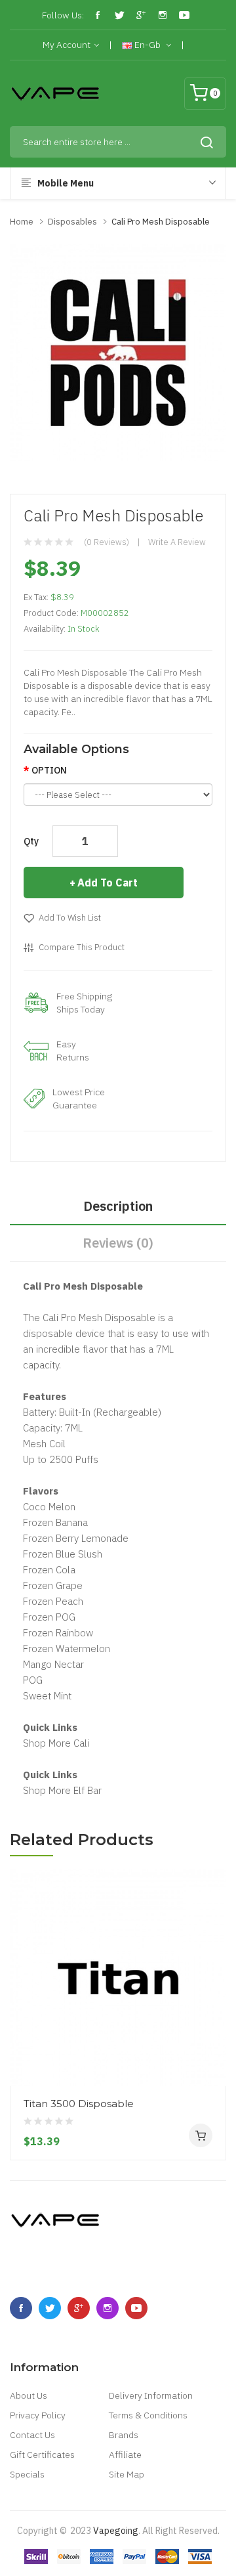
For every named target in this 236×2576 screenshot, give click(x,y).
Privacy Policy (38, 2415)
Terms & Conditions (148, 2415)
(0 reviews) (107, 542)
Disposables (72, 222)
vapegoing (116, 2531)
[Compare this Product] (211, 2038)
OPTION (49, 770)
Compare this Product (82, 947)
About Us (29, 2395)
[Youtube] (184, 15)
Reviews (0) (118, 1243)
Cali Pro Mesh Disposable (161, 222)
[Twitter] (119, 15)
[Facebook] (98, 15)
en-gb (147, 45)
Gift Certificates (42, 2455)
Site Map (127, 2474)
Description (118, 1206)
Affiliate (125, 2455)
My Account (67, 45)
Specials (27, 2474)
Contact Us (32, 2435)
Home (22, 222)
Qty (31, 841)
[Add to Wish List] (211, 2061)
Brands (124, 2435)
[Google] (141, 15)
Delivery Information (151, 2395)
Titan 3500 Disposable (79, 2104)
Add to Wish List (70, 918)
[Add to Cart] (201, 2135)
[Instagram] (163, 15)
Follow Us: (63, 15)
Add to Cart (108, 883)
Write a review (177, 542)
